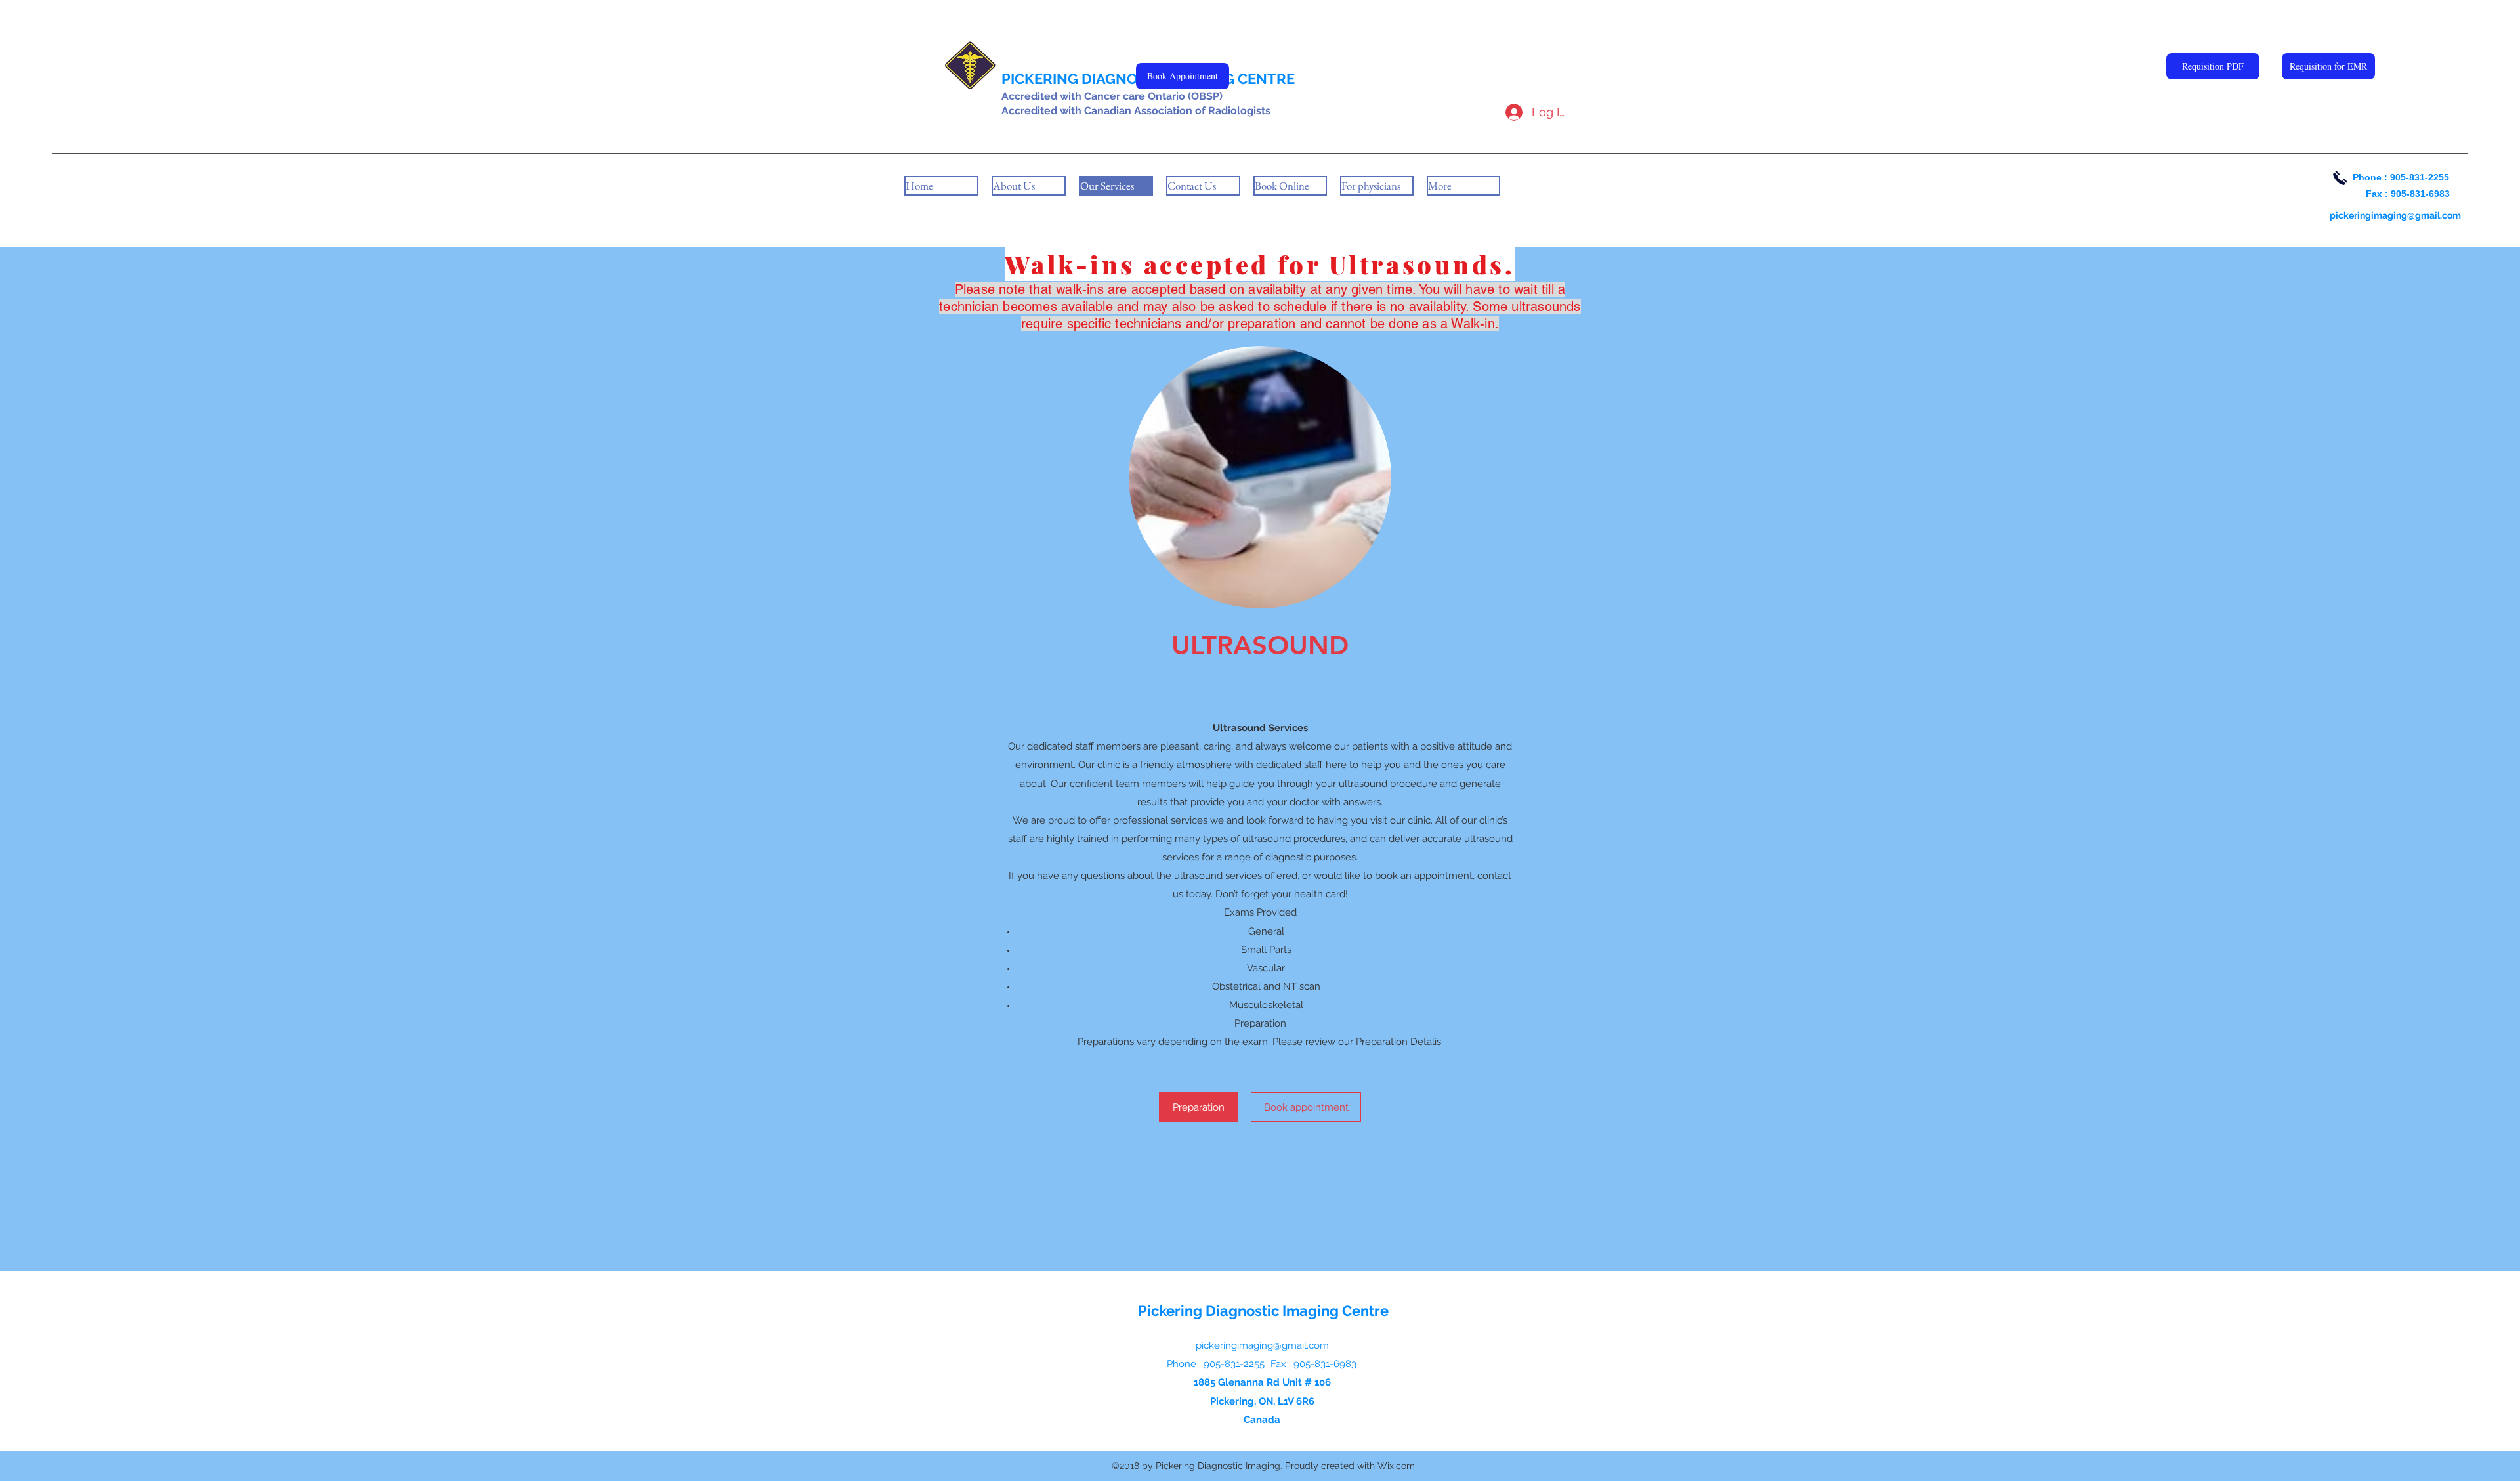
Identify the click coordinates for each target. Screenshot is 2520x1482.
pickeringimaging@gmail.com (2395, 215)
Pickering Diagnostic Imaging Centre (1263, 1311)
